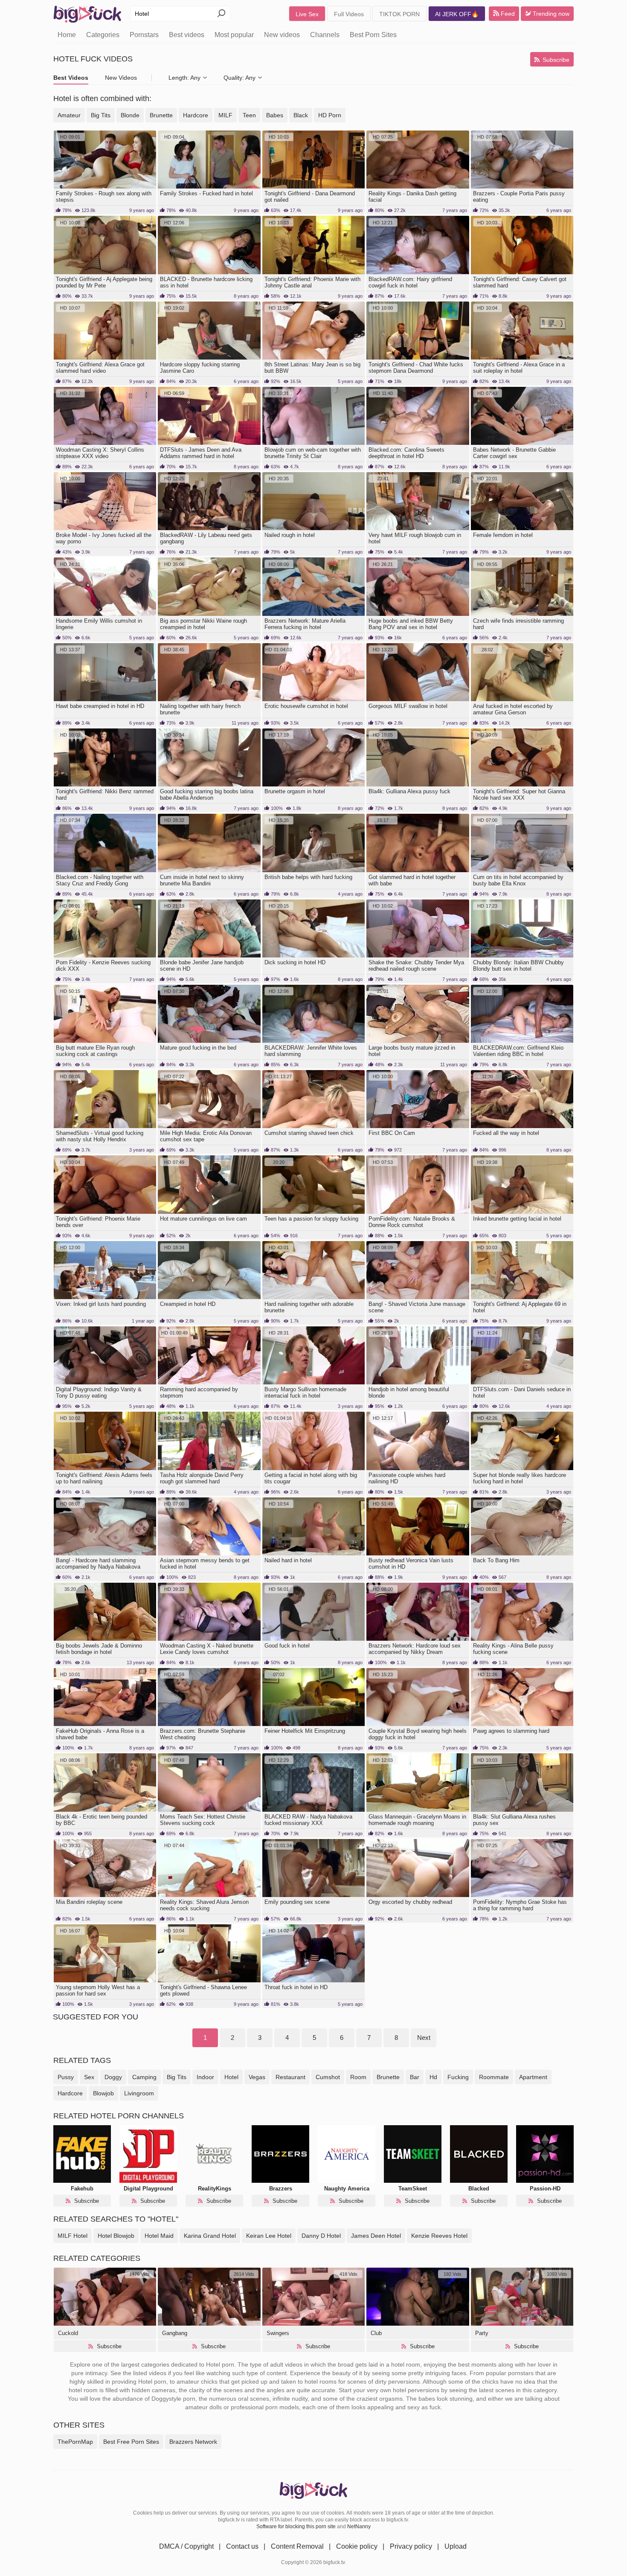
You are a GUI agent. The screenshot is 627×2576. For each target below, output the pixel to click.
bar (415, 2077)
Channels (325, 35)
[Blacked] (479, 2154)
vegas (257, 2077)
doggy (113, 2077)
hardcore (70, 2093)
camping (144, 2077)
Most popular (234, 35)
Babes (275, 115)
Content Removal (297, 2546)
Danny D (321, 2236)
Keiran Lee (269, 2236)
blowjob (103, 2093)
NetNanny (359, 2527)
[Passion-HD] (545, 2154)
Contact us (242, 2546)
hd (433, 2077)
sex (89, 2077)
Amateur (69, 115)
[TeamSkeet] (413, 2154)
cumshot (328, 2077)
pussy (66, 2077)
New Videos (121, 78)
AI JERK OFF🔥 (457, 14)
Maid (159, 2236)
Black (301, 115)
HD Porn (330, 115)
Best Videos (71, 78)
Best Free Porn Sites (131, 2442)
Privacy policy (411, 2546)
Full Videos (349, 14)
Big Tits (101, 115)
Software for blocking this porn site (296, 2527)
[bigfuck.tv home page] (87, 14)
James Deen (376, 2236)
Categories (103, 35)
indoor (205, 2077)
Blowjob (116, 2236)
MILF (225, 115)
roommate (494, 2077)
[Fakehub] (82, 2154)
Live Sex (307, 14)
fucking (458, 2077)
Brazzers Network (193, 2442)
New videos (282, 35)
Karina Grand (210, 2236)
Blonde (130, 115)
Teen (249, 115)
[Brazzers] (280, 2154)
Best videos (187, 35)
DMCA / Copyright (186, 2546)
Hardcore (196, 115)
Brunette (161, 115)
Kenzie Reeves (439, 2236)
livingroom (139, 2093)
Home (67, 35)
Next (424, 2038)
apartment (533, 2077)
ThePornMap (75, 2442)
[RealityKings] (214, 2154)
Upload (456, 2546)
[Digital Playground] (148, 2154)
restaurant (290, 2077)
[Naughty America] (347, 2154)
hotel (231, 2077)
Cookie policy (357, 2546)
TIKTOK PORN (399, 14)
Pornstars (144, 35)
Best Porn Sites (373, 35)
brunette (388, 2077)
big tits (177, 2077)
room (358, 2077)
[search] (221, 14)
